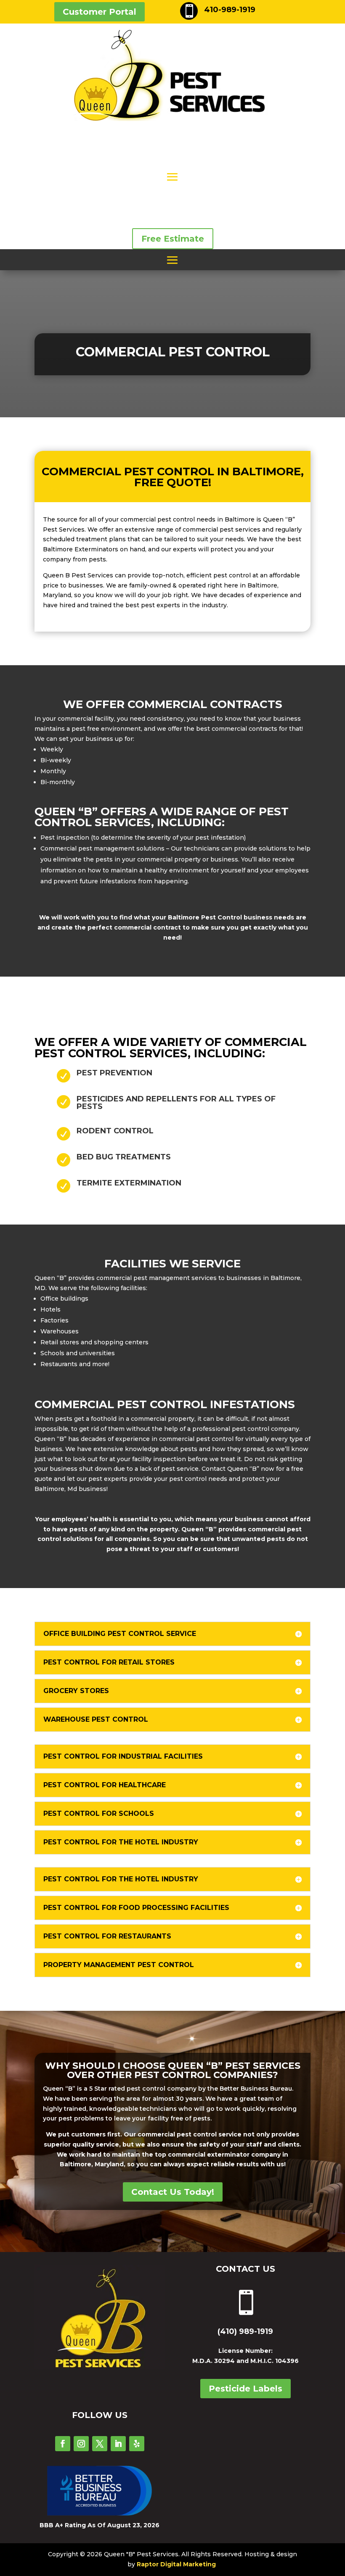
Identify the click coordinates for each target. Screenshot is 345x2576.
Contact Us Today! (173, 2192)
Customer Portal (100, 12)
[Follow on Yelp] (137, 2444)
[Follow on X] (100, 2444)
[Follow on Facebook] (63, 2444)
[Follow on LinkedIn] (118, 2444)
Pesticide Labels (245, 2389)
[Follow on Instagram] (81, 2444)
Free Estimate (173, 239)
